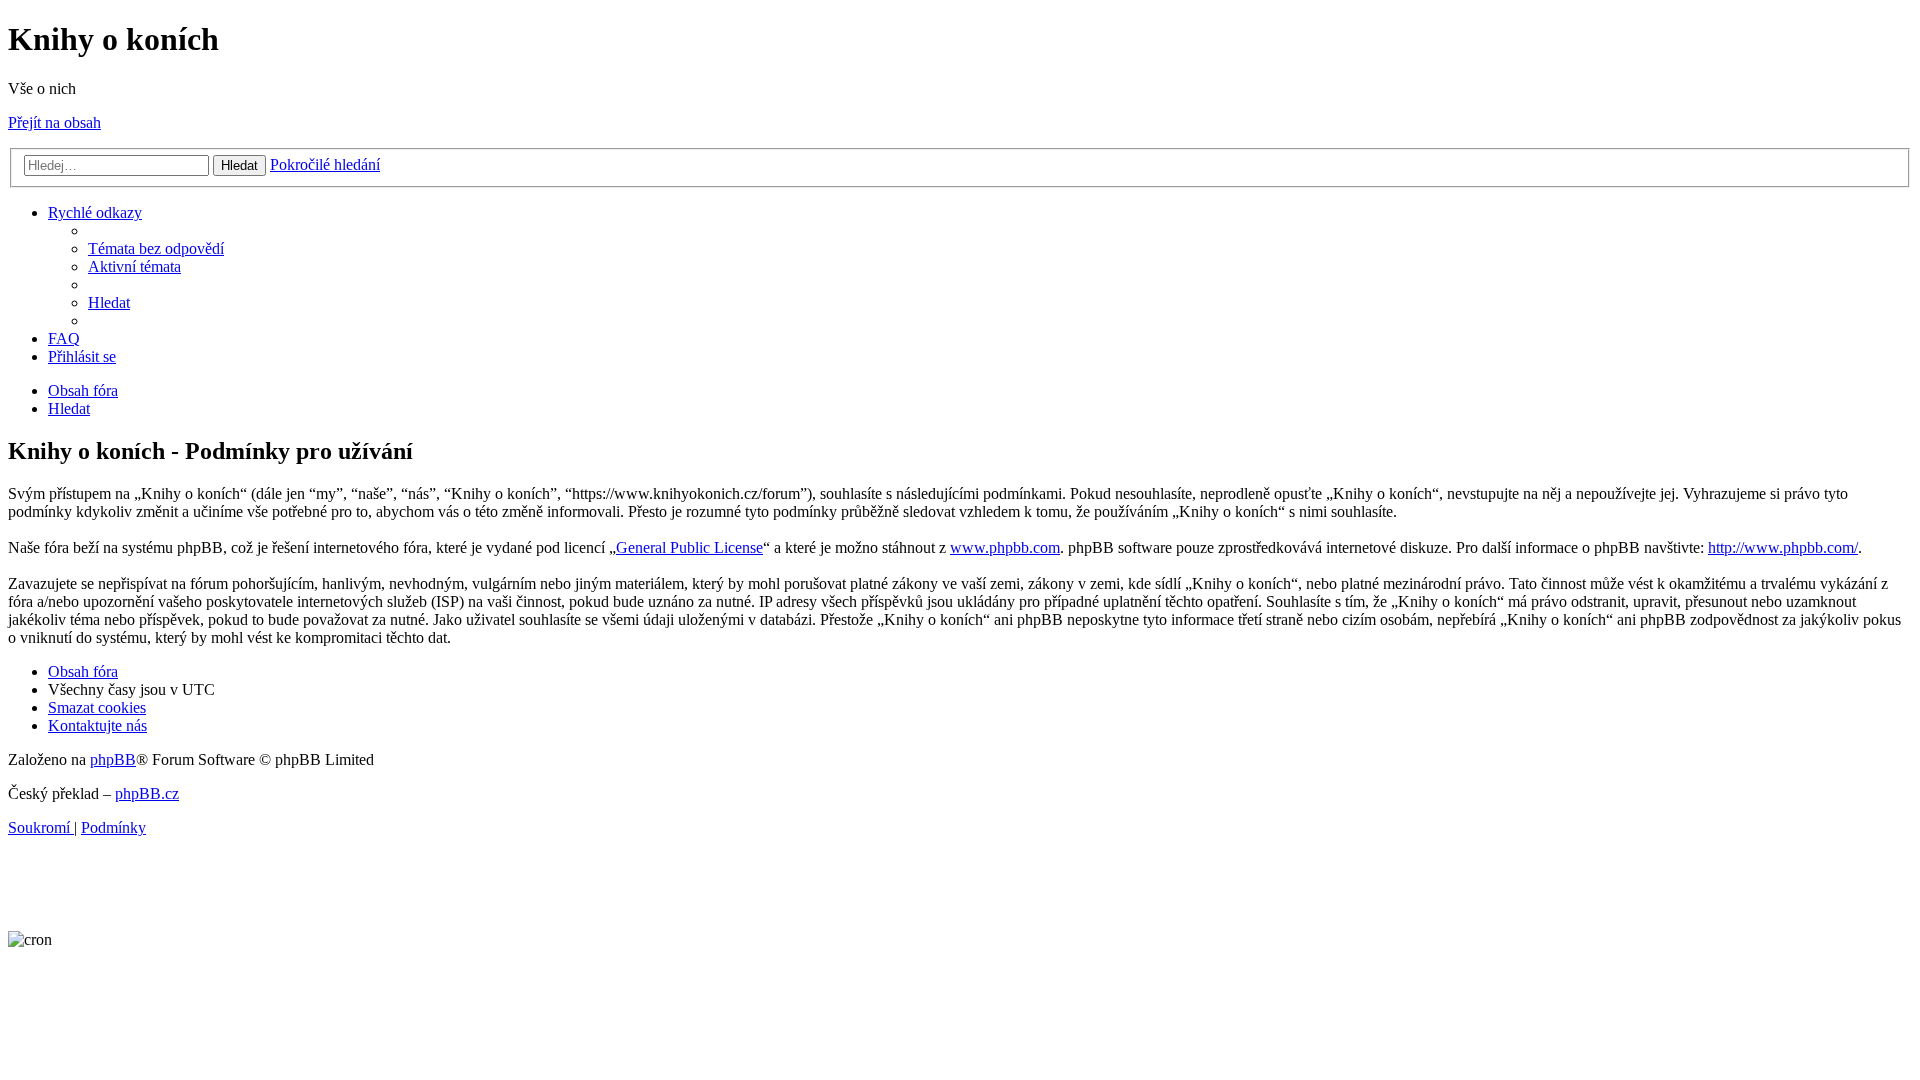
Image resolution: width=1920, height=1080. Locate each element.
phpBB (113, 759)
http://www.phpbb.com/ (1783, 547)
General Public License (689, 547)
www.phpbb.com (1005, 547)
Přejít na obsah (54, 122)
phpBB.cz (147, 793)
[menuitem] (156, 248)
